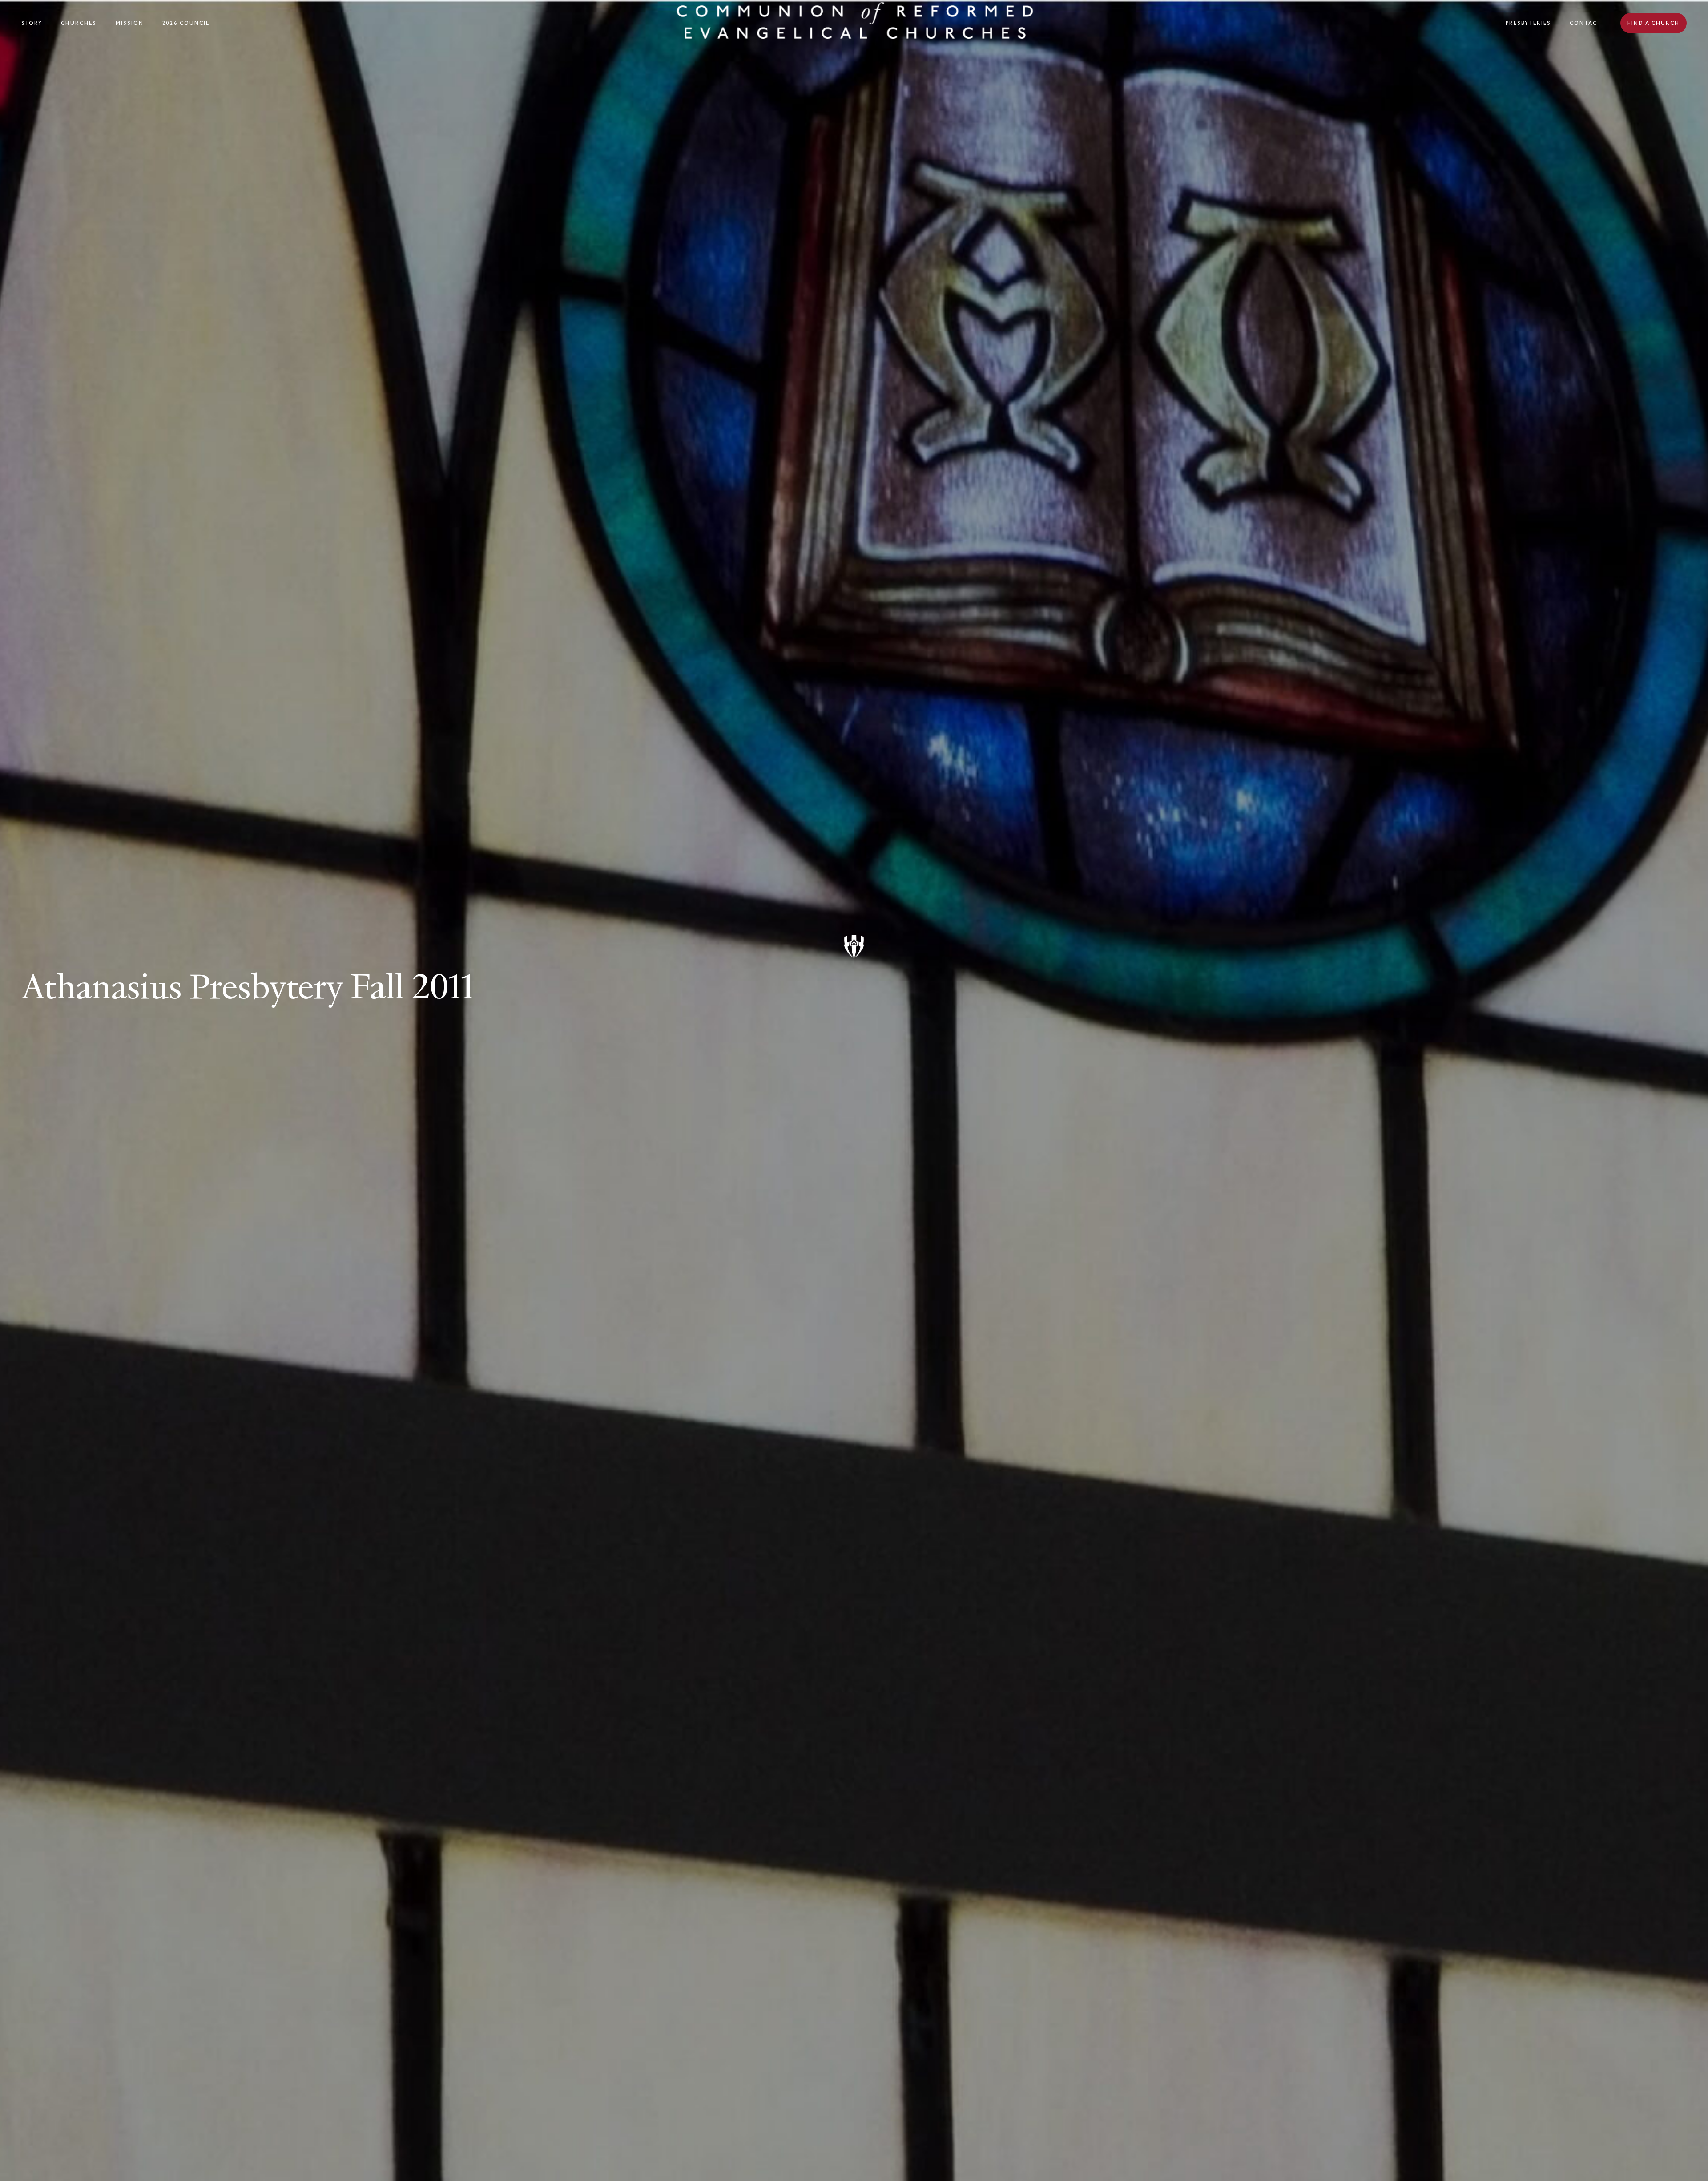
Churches (79, 23)
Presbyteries (1528, 23)
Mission (130, 23)
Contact (1586, 23)
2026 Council (186, 23)
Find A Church (1654, 23)
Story (32, 23)
